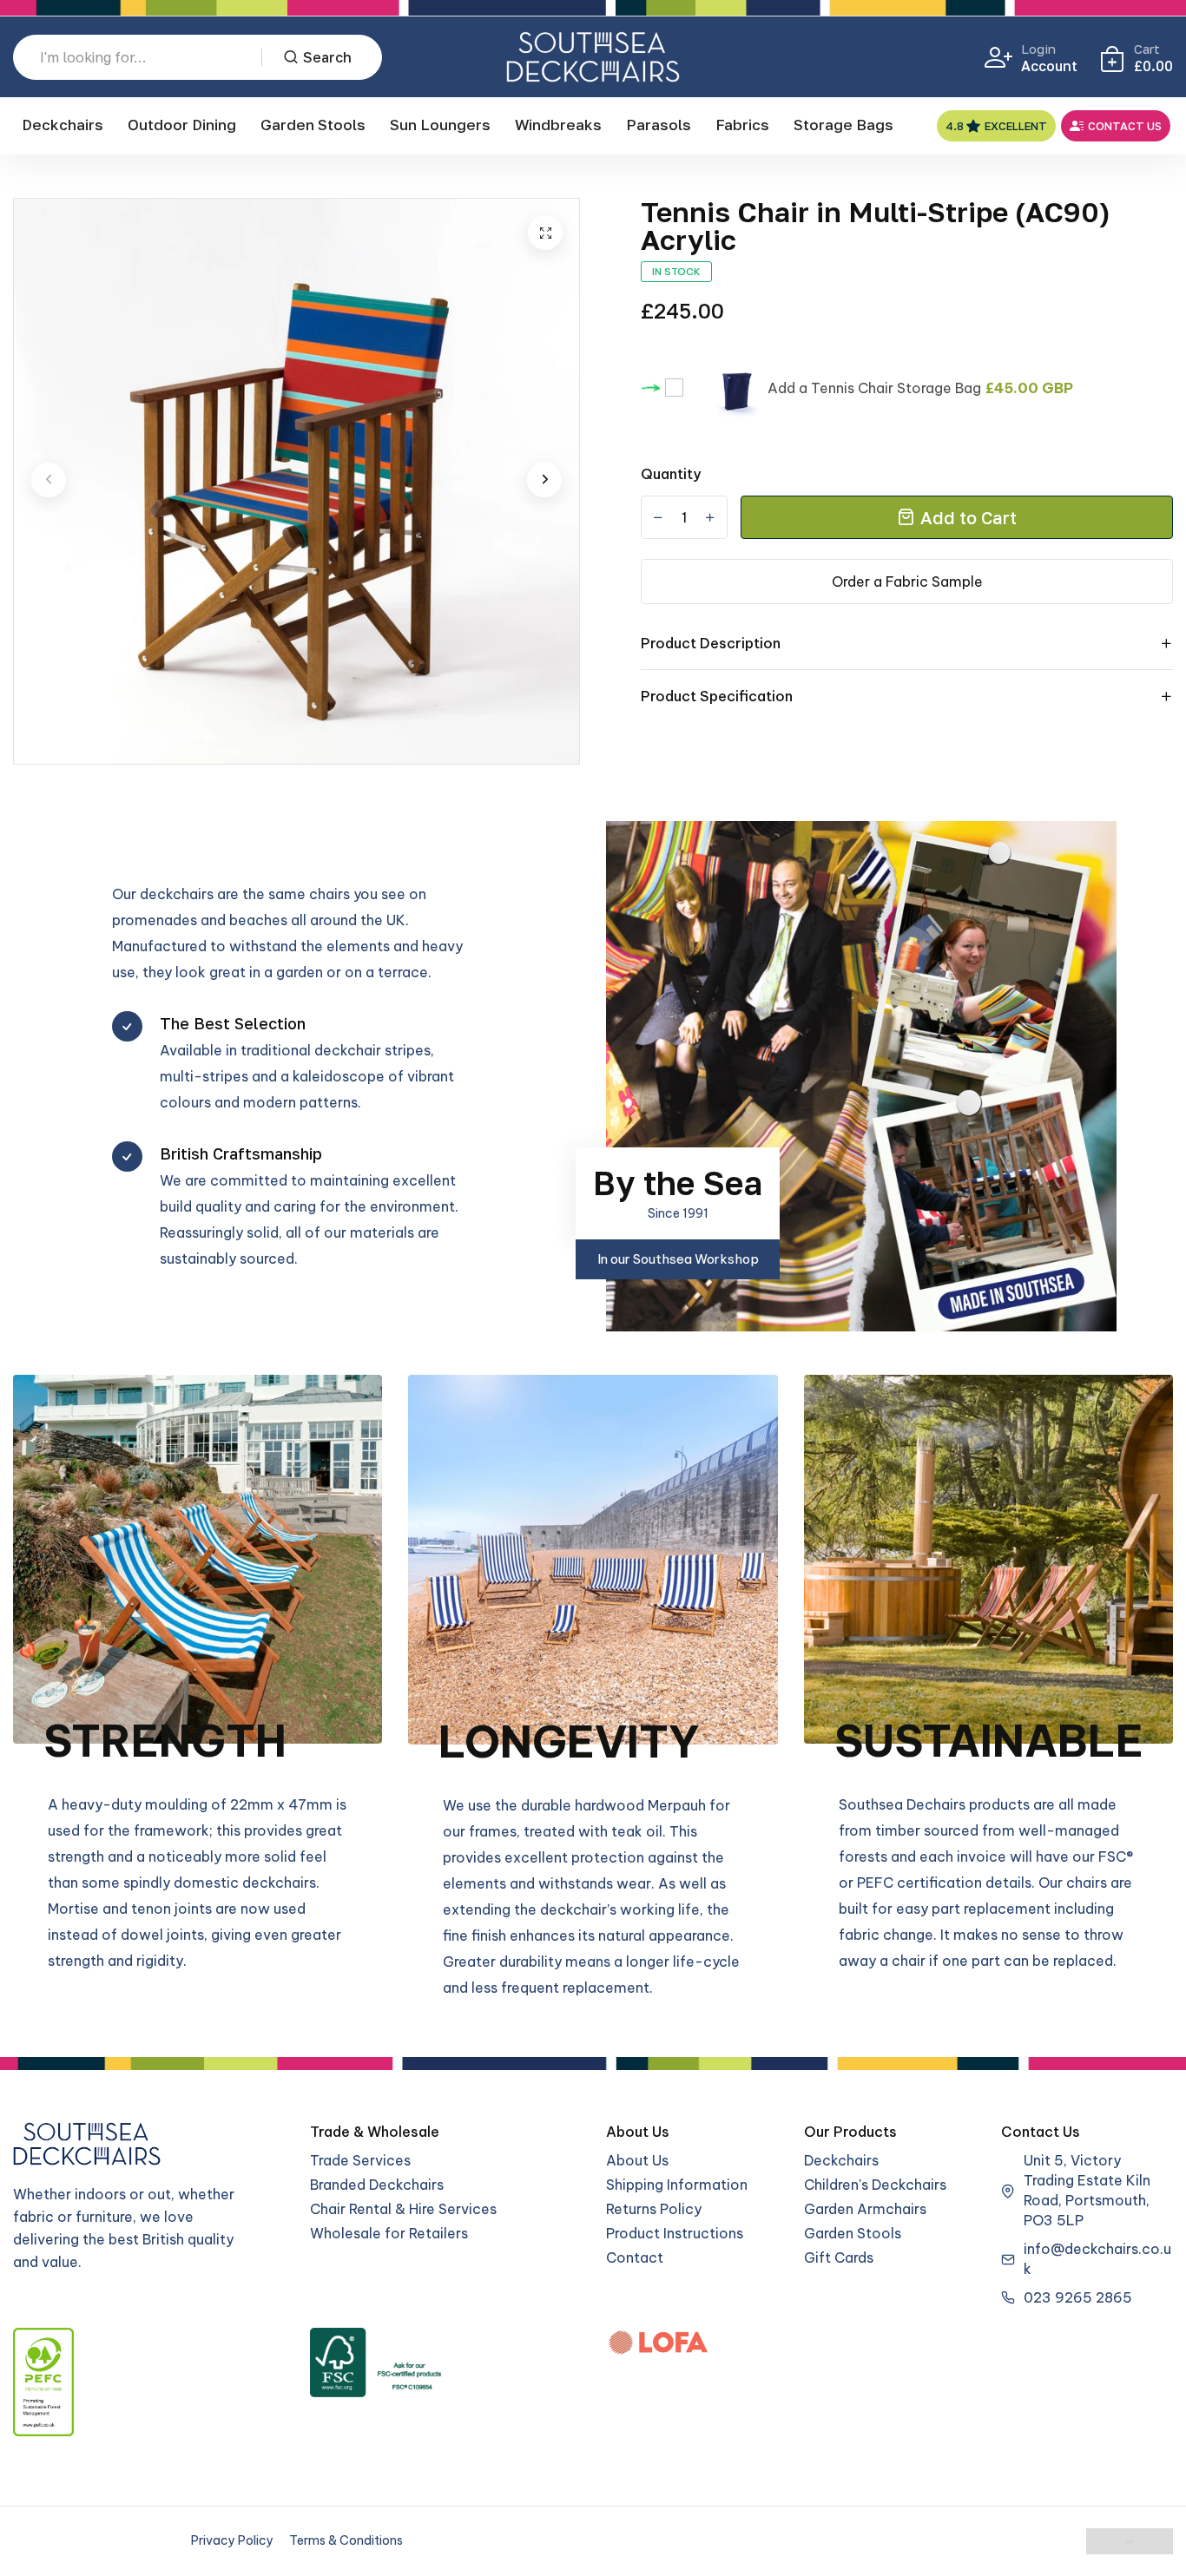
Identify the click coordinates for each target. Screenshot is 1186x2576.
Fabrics (742, 125)
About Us (637, 2160)
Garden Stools (313, 125)
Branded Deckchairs (377, 2185)
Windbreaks (558, 125)
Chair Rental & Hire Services (403, 2209)
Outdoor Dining (182, 125)
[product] (545, 233)
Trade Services (360, 2160)
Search (327, 57)
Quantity (671, 474)
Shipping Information (677, 2185)
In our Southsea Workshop (678, 1259)
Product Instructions (675, 2233)
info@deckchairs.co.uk (1097, 2259)
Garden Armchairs (865, 2209)
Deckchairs (63, 125)
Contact (635, 2257)
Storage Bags (843, 125)
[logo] (593, 57)
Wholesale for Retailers (389, 2233)
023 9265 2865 (1078, 2297)
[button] (49, 480)
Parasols (659, 125)
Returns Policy (654, 2209)
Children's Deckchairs (875, 2185)
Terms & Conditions (346, 2540)
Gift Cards (839, 2257)
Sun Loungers (440, 125)
